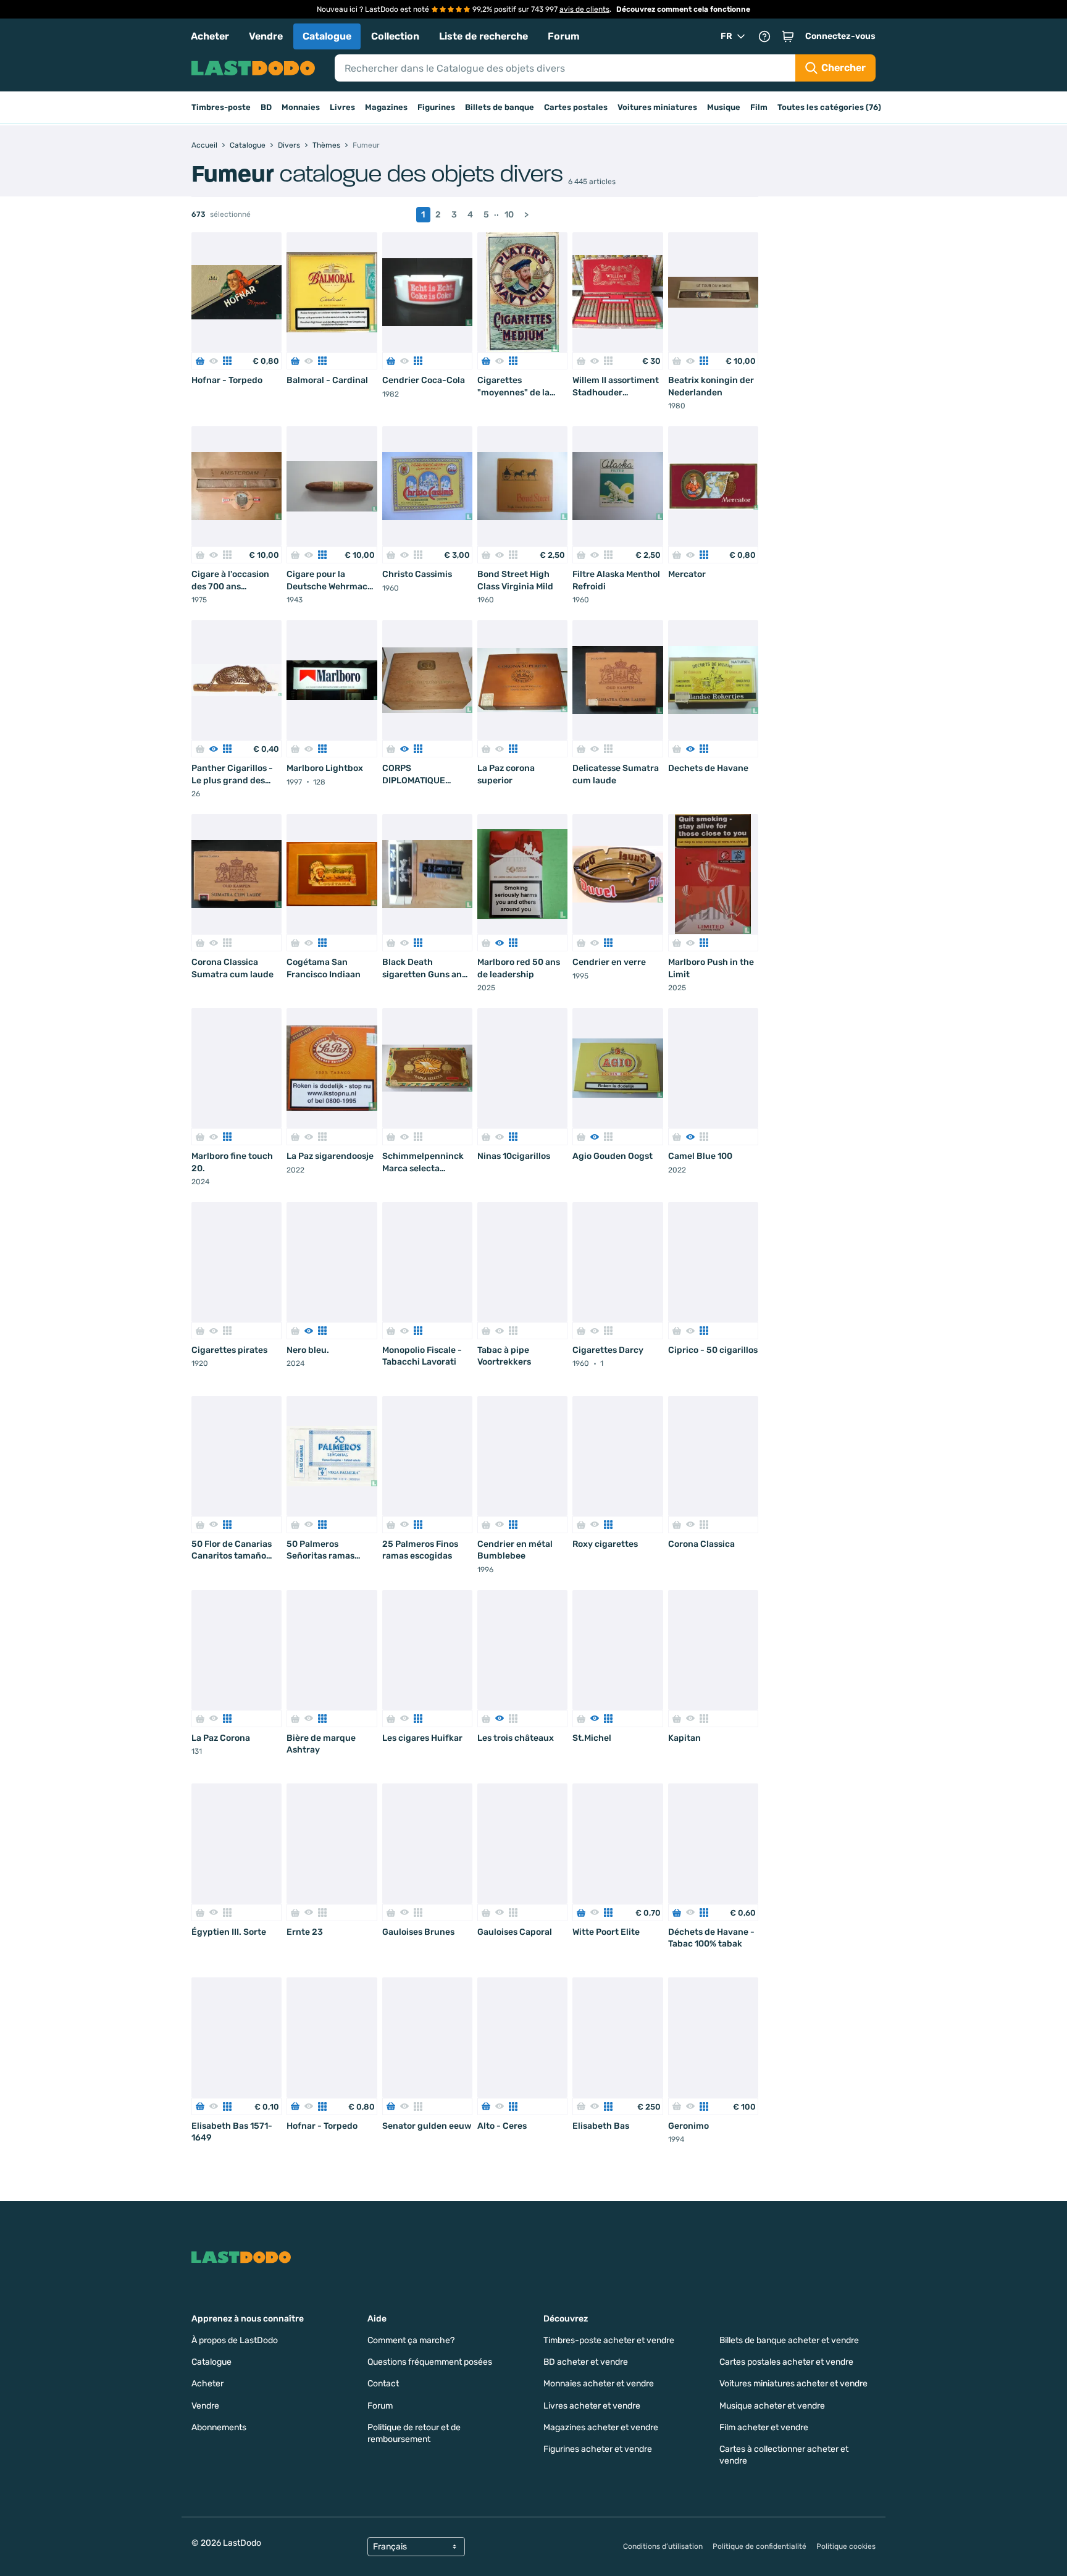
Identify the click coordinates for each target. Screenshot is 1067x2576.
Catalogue (327, 36)
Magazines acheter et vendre (601, 2427)
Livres (342, 107)
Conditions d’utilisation (663, 2546)
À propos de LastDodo (235, 2340)
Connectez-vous (840, 36)
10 (509, 215)
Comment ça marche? (411, 2340)
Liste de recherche (483, 36)
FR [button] (726, 36)
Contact (383, 2384)
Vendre (266, 36)
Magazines (386, 107)
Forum (564, 36)
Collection (395, 36)
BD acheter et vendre (586, 2362)
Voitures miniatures (657, 107)
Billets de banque (500, 107)
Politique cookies (846, 2546)
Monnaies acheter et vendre (599, 2384)
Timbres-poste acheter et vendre (609, 2340)
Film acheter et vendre (764, 2427)
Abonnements (219, 2427)
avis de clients (584, 9)
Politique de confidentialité (759, 2546)
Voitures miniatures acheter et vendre (793, 2384)
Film (759, 107)
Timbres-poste (221, 107)
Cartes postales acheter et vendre (786, 2362)
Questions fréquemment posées (430, 2362)
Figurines (436, 107)
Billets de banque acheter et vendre (789, 2340)
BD (266, 107)
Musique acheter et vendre (772, 2406)
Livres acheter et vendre (592, 2406)
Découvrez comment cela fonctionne (683, 9)
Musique (724, 107)
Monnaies (301, 107)
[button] (788, 36)
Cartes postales (576, 107)
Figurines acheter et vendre (598, 2449)
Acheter (210, 36)
